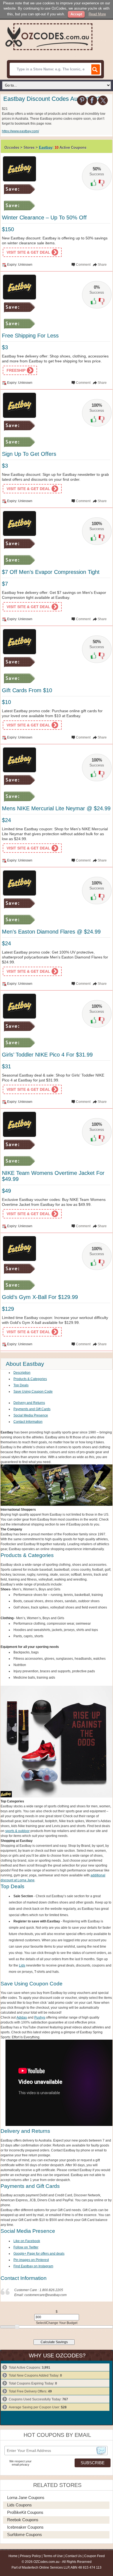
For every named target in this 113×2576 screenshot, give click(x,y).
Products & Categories (30, 1379)
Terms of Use (53, 2556)
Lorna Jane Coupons (26, 2498)
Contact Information (28, 1422)
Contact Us (74, 2556)
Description (22, 1373)
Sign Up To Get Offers (29, 454)
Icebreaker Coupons (25, 2527)
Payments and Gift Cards (32, 1409)
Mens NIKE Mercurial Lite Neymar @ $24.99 (56, 808)
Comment (83, 265)
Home (13, 2556)
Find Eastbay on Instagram (33, 2266)
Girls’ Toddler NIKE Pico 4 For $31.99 (47, 1055)
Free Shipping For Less (30, 336)
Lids (22, 1965)
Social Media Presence (31, 1415)
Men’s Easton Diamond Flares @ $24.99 (51, 932)
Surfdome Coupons (25, 2535)
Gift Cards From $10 (27, 690)
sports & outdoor (17, 1831)
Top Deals (21, 1385)
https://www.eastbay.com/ (20, 131)
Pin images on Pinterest (31, 2260)
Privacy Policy (30, 2556)
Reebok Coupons (23, 2520)
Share (102, 265)
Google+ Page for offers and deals (39, 2254)
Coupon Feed (94, 2556)
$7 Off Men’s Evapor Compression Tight (51, 572)
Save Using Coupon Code (33, 1392)
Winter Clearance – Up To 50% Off (44, 217)
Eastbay (46, 148)
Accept (76, 14)
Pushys (40, 2017)
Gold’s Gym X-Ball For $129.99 (40, 1297)
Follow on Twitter (26, 2247)
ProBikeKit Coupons (25, 2512)
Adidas (22, 2017)
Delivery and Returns (29, 1403)
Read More (97, 14)
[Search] (95, 69)
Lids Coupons (19, 2505)
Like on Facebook (27, 2241)
